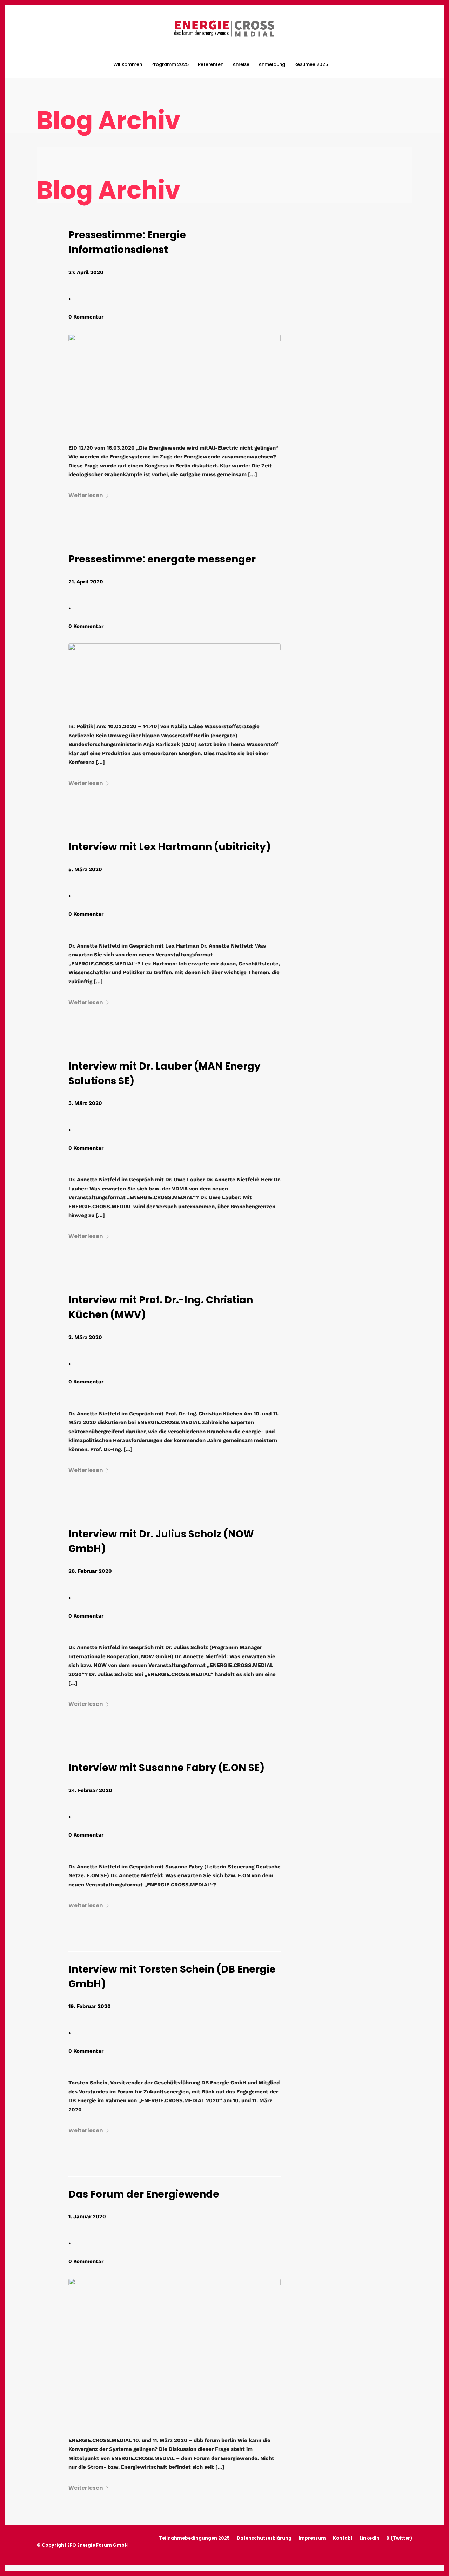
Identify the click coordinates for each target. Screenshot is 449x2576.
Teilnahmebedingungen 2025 (194, 2538)
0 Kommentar (86, 317)
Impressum (312, 2538)
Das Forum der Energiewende (144, 2194)
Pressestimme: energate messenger (162, 559)
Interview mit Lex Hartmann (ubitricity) (170, 847)
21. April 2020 (86, 582)
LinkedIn (370, 2538)
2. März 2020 (85, 1337)
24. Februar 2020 (90, 1790)
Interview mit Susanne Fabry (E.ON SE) (166, 1768)
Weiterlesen (86, 495)
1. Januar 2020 (87, 2216)
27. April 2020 (86, 272)
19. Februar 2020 (90, 2006)
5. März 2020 (85, 869)
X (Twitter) (399, 2538)
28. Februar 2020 (90, 1571)
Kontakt (343, 2538)
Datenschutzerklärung (264, 2538)
